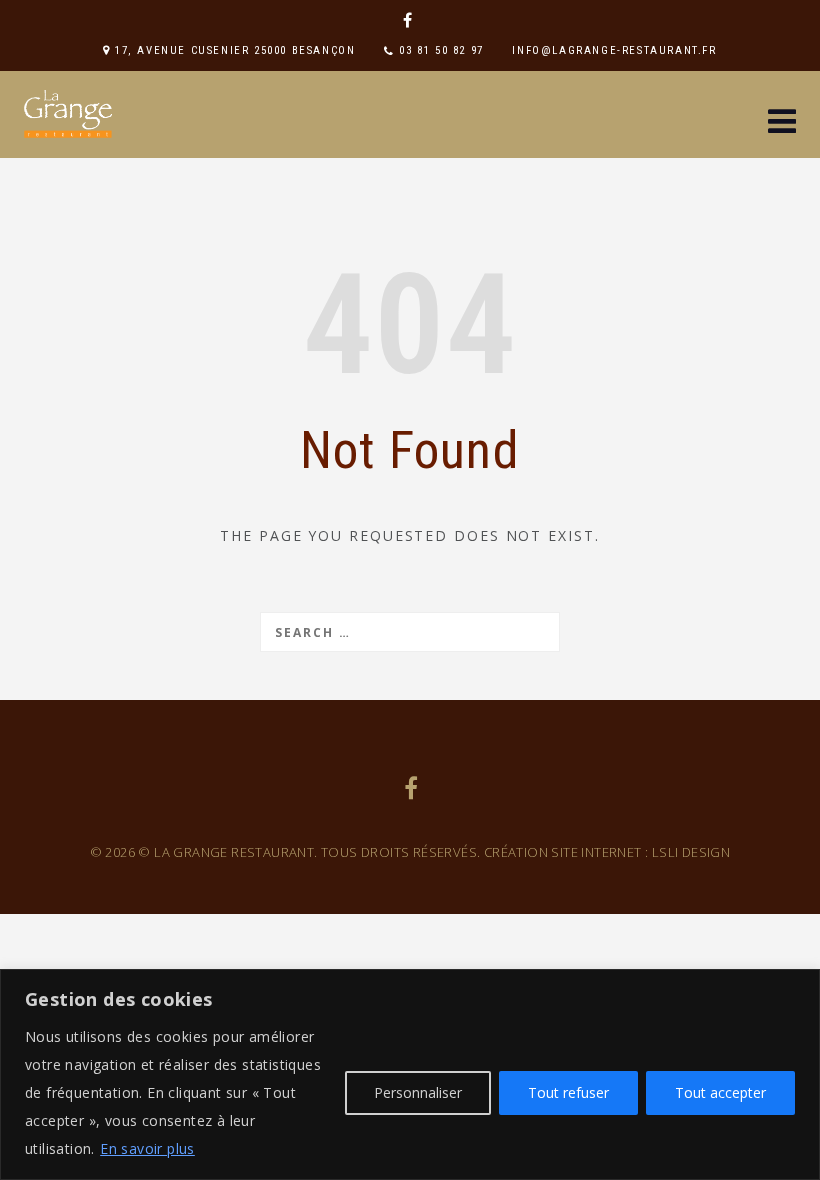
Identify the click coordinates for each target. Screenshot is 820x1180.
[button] (782, 123)
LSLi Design (691, 852)
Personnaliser (418, 1092)
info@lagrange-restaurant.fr (614, 50)
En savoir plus (147, 1148)
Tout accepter (720, 1092)
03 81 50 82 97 (441, 50)
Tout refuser (568, 1092)
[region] (410, 1074)
